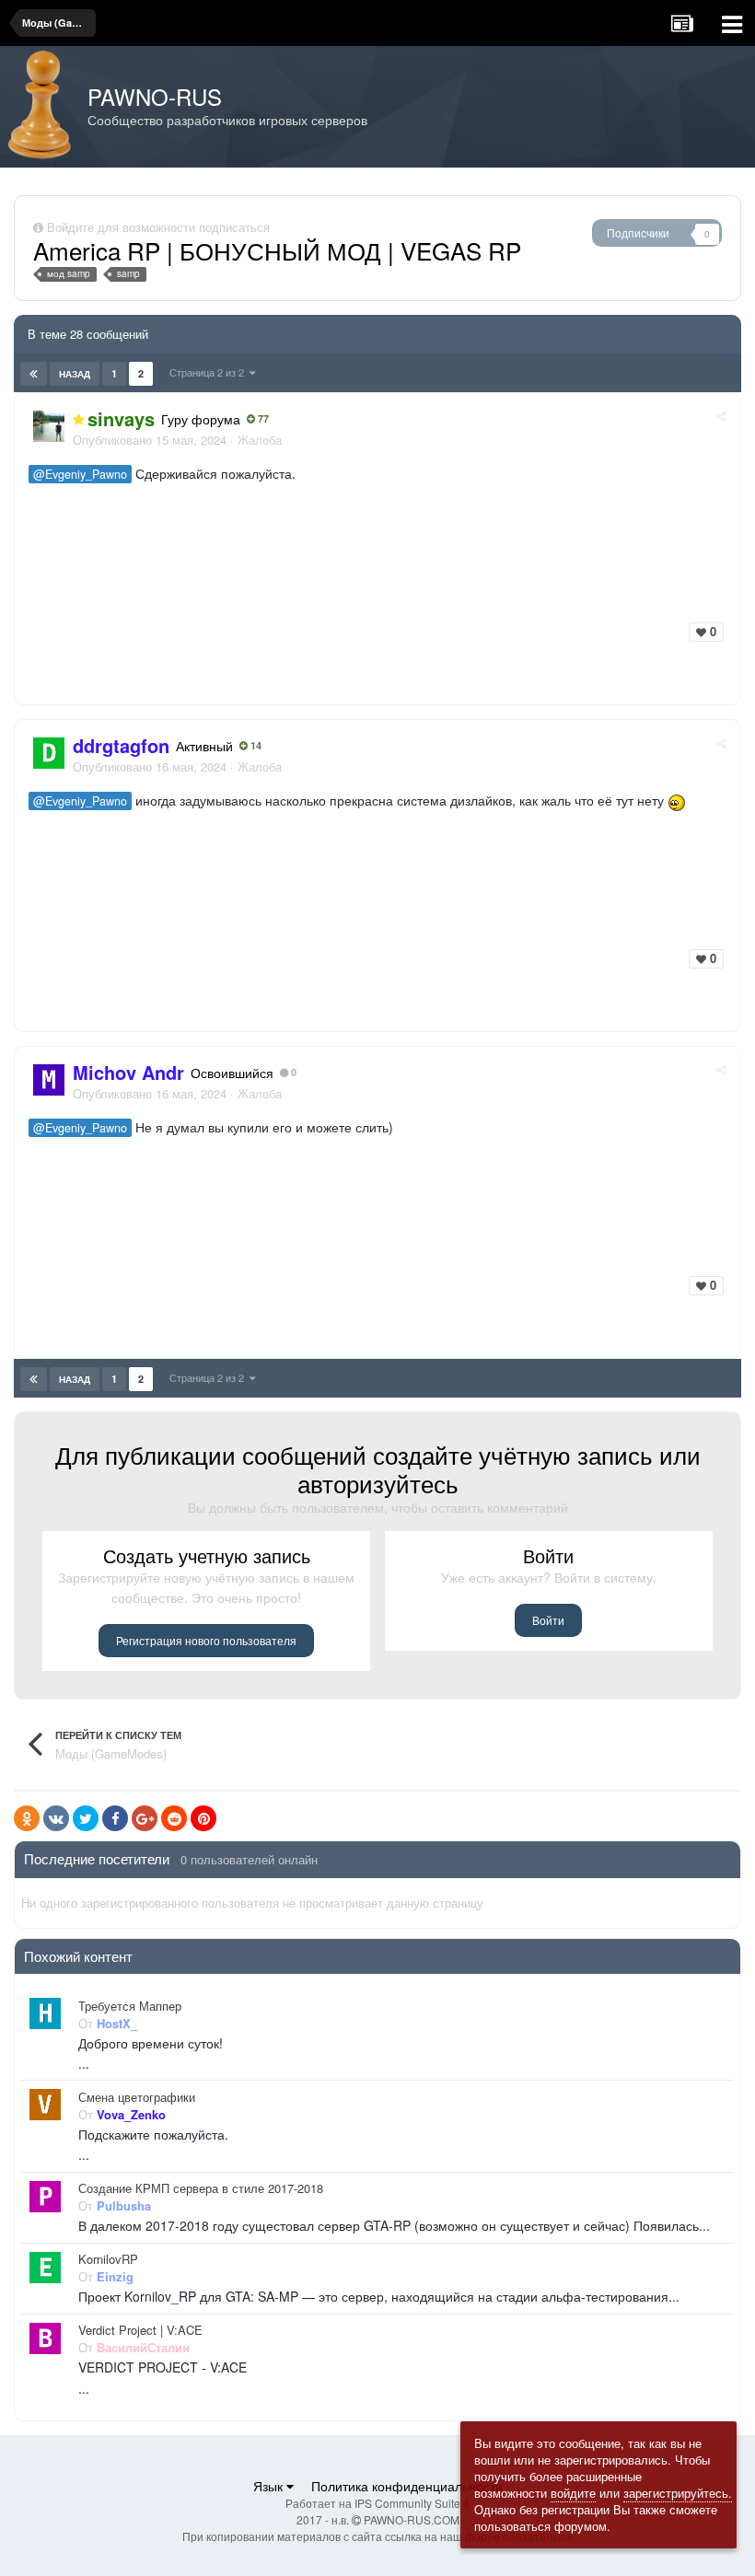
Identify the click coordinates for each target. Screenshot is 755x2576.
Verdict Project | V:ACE (140, 2330)
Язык (270, 2486)
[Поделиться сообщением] (721, 416)
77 (262, 419)
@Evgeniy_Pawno (80, 474)
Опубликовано (150, 440)
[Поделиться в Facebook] (115, 1818)
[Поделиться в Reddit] (174, 1818)
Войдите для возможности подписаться (158, 227)
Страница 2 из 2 (209, 372)
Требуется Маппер (130, 2006)
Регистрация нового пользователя (206, 1640)
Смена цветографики (137, 2097)
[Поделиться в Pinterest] (203, 1818)
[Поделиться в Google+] (145, 1818)
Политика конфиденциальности (407, 2486)
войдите (573, 2493)
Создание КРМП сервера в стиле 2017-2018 (201, 2188)
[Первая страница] (34, 374)
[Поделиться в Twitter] (86, 1818)
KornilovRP (108, 2259)
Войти (548, 1620)
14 (255, 746)
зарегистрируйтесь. (678, 2493)
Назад (75, 374)
